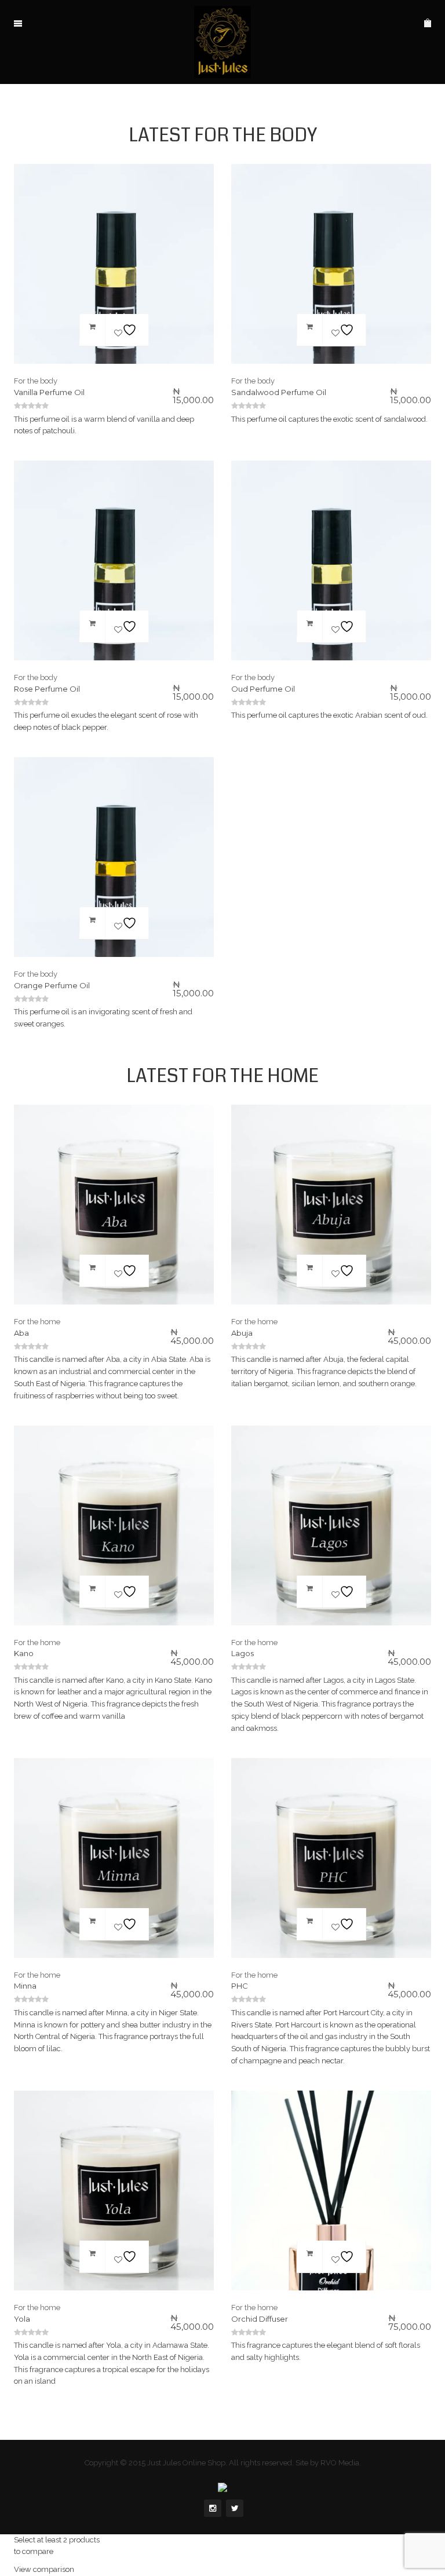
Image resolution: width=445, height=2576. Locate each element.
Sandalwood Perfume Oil (279, 392)
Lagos (242, 1653)
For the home (37, 1322)
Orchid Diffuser (260, 2319)
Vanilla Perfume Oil (49, 392)
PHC (240, 1986)
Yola (22, 2319)
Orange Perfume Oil (52, 985)
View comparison (44, 2569)
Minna (25, 1986)
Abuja (242, 1333)
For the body (36, 381)
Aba (21, 1333)
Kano (24, 1653)
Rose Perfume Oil (47, 689)
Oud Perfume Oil (263, 689)
